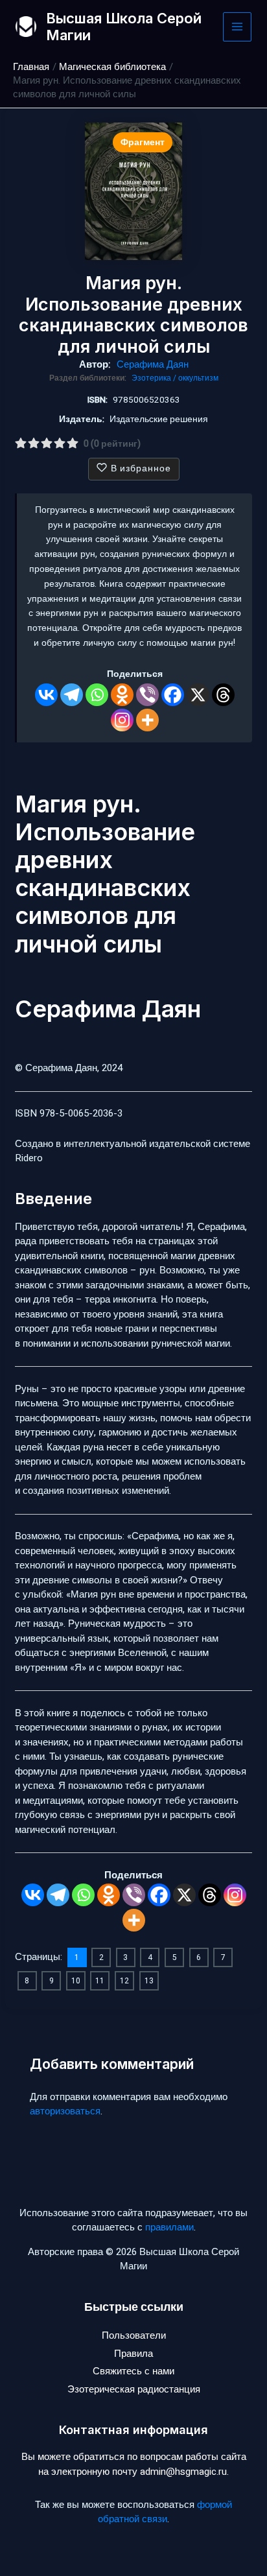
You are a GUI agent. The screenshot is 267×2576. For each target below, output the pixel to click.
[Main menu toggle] (238, 27)
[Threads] (223, 695)
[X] (198, 695)
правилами (169, 2227)
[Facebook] (173, 695)
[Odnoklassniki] (122, 695)
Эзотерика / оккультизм (175, 378)
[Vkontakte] (46, 695)
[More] (147, 720)
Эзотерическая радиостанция (134, 2389)
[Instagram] (122, 720)
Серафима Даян (153, 364)
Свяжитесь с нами (133, 2371)
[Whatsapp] (97, 695)
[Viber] (147, 695)
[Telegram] (72, 695)
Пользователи (134, 2335)
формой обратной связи (165, 2512)
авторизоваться (65, 2111)
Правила (133, 2354)
